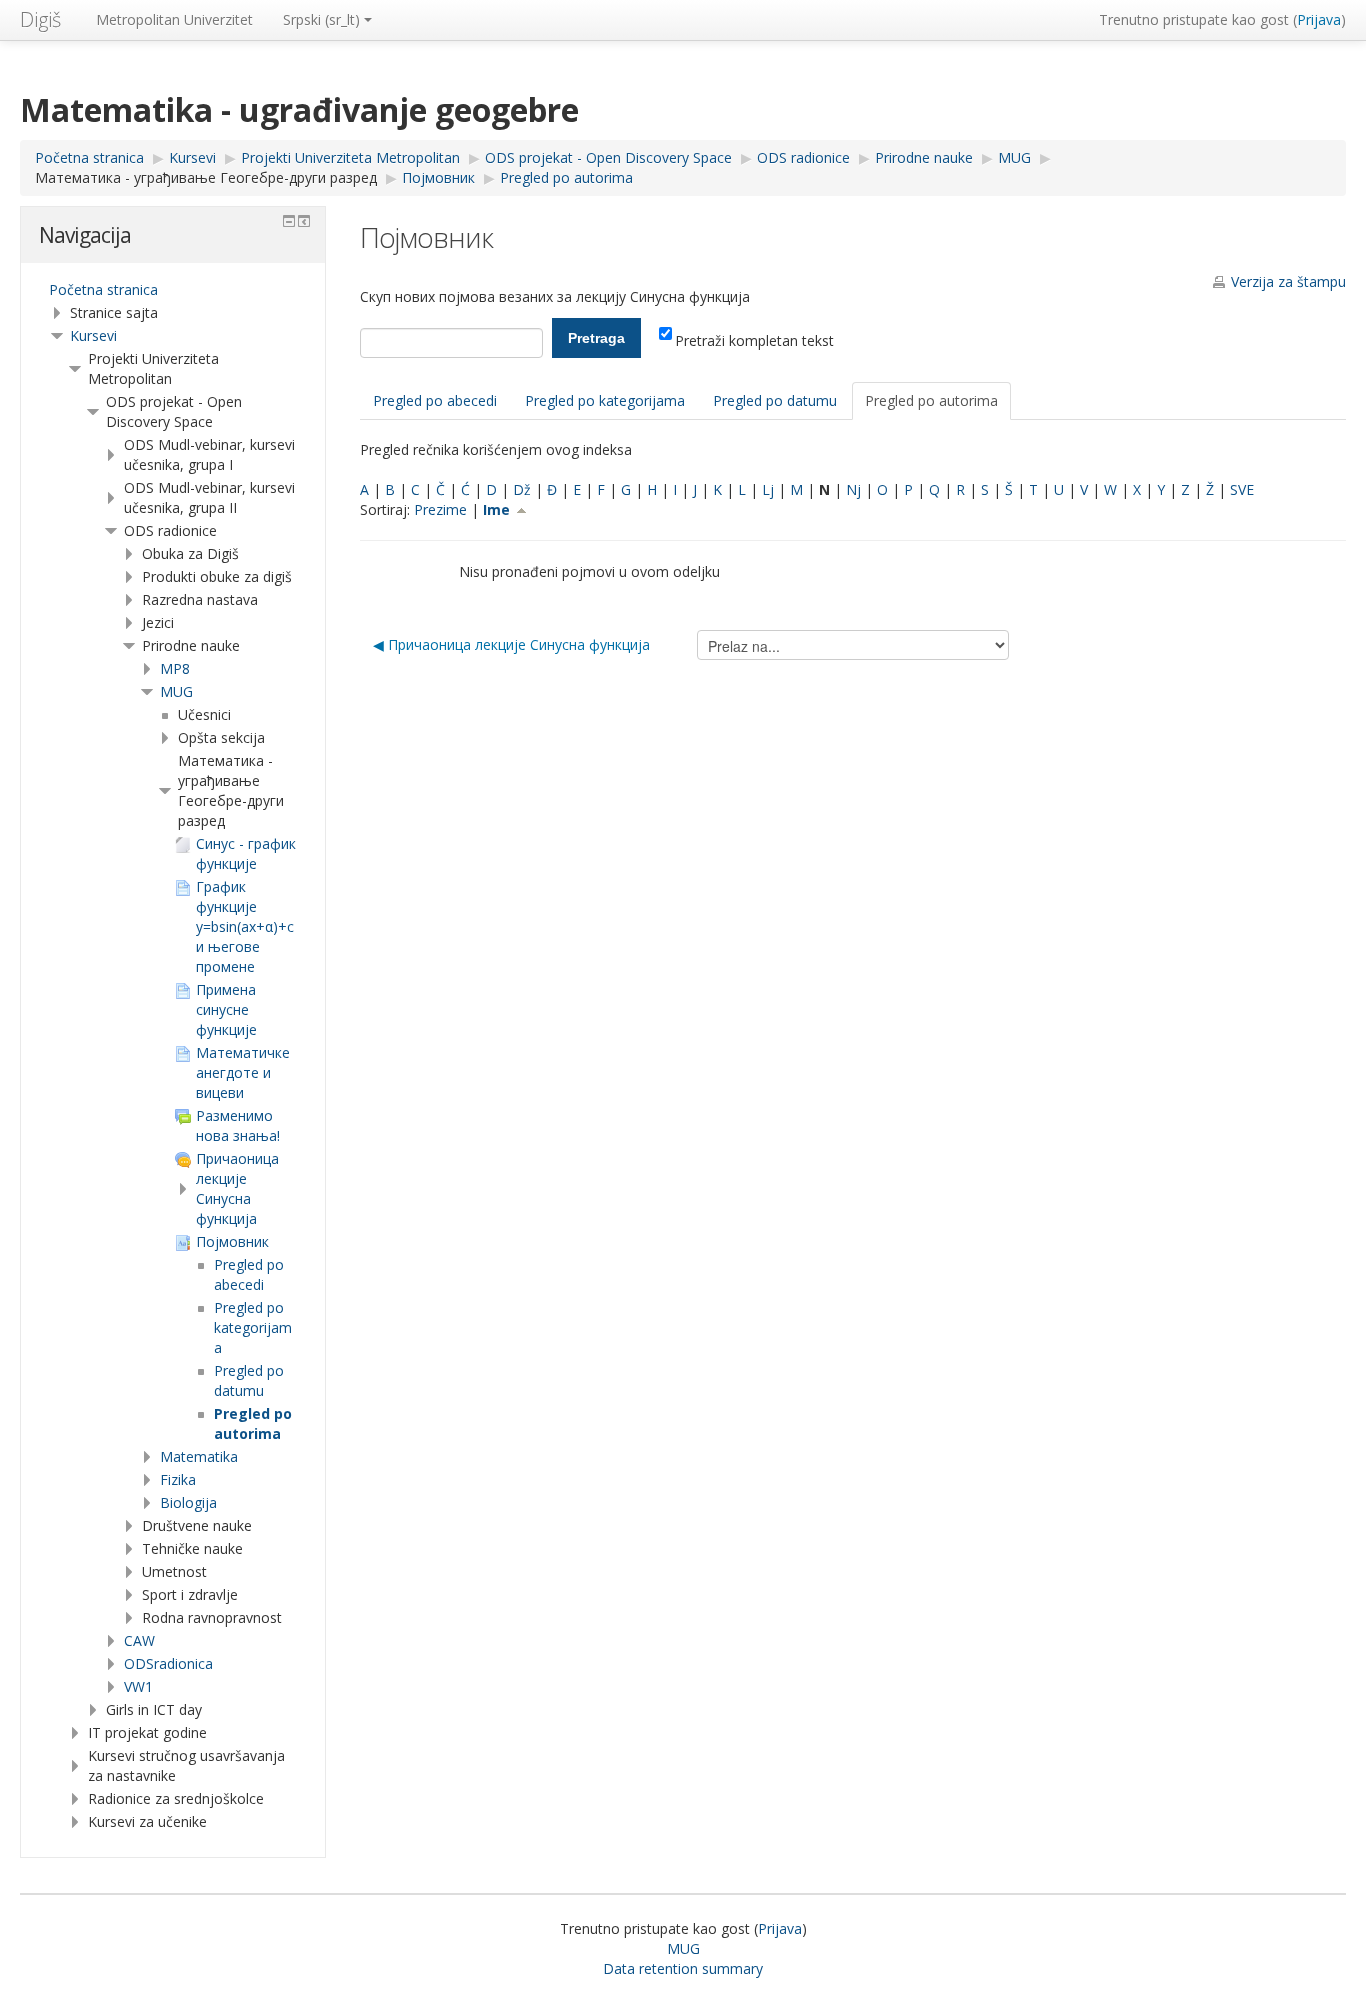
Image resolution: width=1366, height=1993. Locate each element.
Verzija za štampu (1288, 281)
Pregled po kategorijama (605, 400)
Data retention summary (683, 1968)
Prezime (440, 509)
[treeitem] (173, 290)
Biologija (188, 1502)
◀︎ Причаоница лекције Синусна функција (511, 644)
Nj (853, 489)
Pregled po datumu (775, 400)
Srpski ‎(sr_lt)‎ (321, 19)
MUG (176, 691)
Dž (522, 489)
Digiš (40, 19)
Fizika (178, 1479)
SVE (1242, 489)
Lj (768, 489)
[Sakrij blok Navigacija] (289, 221)
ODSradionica (168, 1663)
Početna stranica (103, 289)
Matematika (199, 1456)
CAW (139, 1640)
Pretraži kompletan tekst (754, 340)
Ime (498, 509)
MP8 (175, 668)
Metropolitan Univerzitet (174, 19)
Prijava (1319, 19)
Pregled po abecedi (435, 400)
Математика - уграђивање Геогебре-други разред (206, 177)
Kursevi (93, 335)
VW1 (138, 1686)
